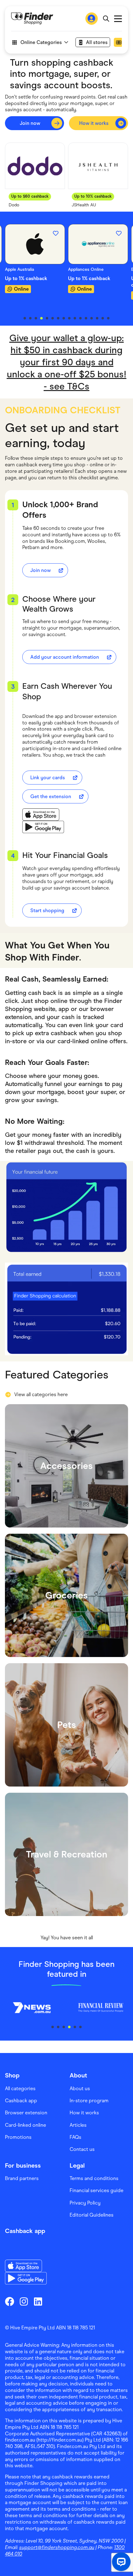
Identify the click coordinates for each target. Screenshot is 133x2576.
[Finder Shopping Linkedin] (38, 2301)
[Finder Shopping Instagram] (24, 2301)
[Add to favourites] (56, 233)
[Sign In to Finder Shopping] (92, 19)
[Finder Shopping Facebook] (10, 2301)
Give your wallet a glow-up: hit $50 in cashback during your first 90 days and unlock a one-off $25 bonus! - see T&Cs (67, 362)
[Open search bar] (106, 19)
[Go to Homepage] (32, 19)
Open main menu (118, 19)
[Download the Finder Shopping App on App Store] (43, 815)
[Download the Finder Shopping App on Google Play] (43, 827)
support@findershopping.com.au (57, 2547)
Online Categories (41, 42)
